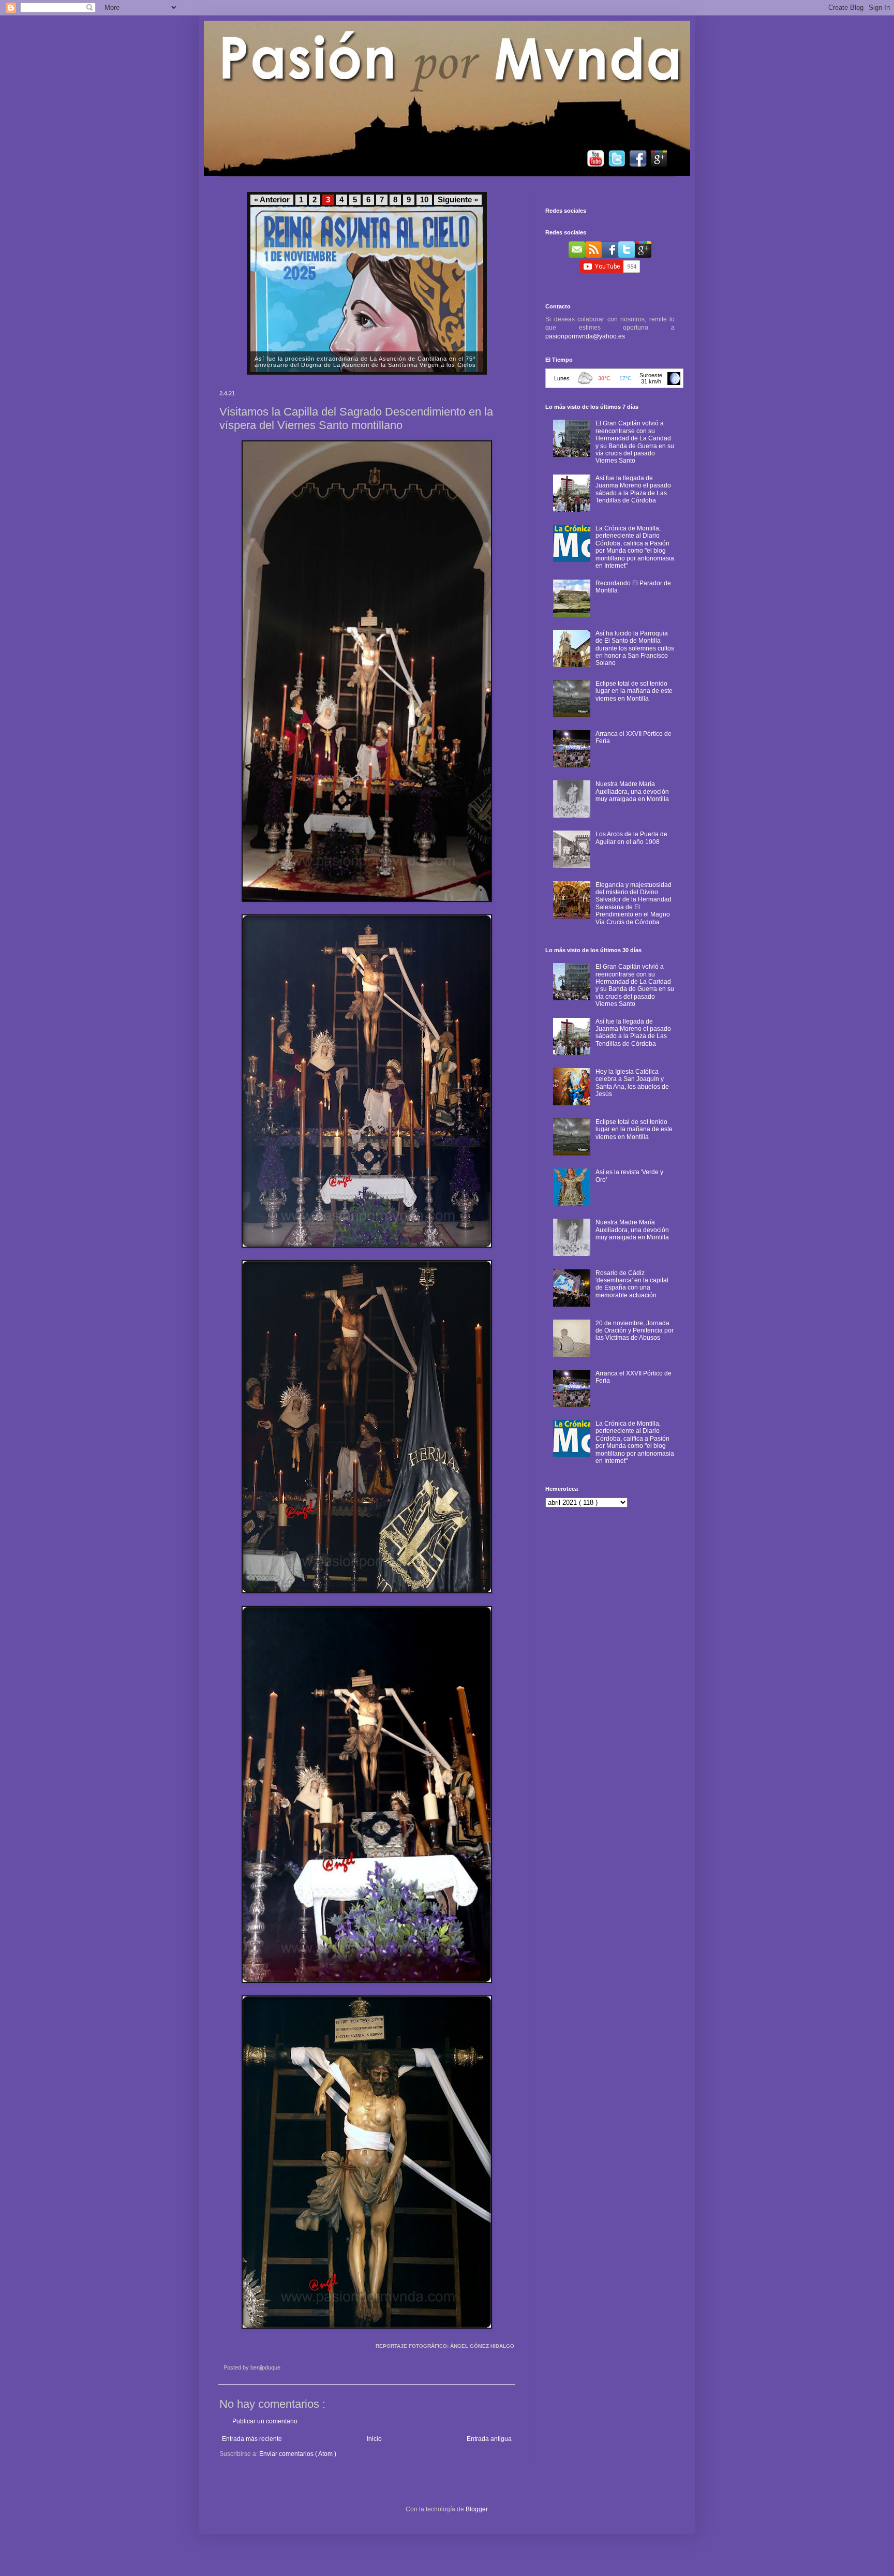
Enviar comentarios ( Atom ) (298, 2454)
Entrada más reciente (252, 2439)
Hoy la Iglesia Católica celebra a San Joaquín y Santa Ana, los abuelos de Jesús (632, 1083)
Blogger (476, 2509)
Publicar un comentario (265, 2421)
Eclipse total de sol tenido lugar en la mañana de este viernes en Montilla (634, 691)
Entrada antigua (489, 2439)
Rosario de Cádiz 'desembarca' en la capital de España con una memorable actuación (632, 1284)
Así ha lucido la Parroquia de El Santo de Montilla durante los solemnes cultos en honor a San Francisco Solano (635, 648)
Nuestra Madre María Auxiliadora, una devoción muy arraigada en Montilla (632, 791)
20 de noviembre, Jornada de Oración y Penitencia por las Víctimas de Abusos (635, 1331)
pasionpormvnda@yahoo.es (585, 336)
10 (424, 200)
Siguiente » (458, 200)
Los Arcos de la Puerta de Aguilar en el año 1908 (631, 838)
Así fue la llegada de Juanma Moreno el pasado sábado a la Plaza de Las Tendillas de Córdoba (633, 489)
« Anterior (272, 200)
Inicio (374, 2439)
